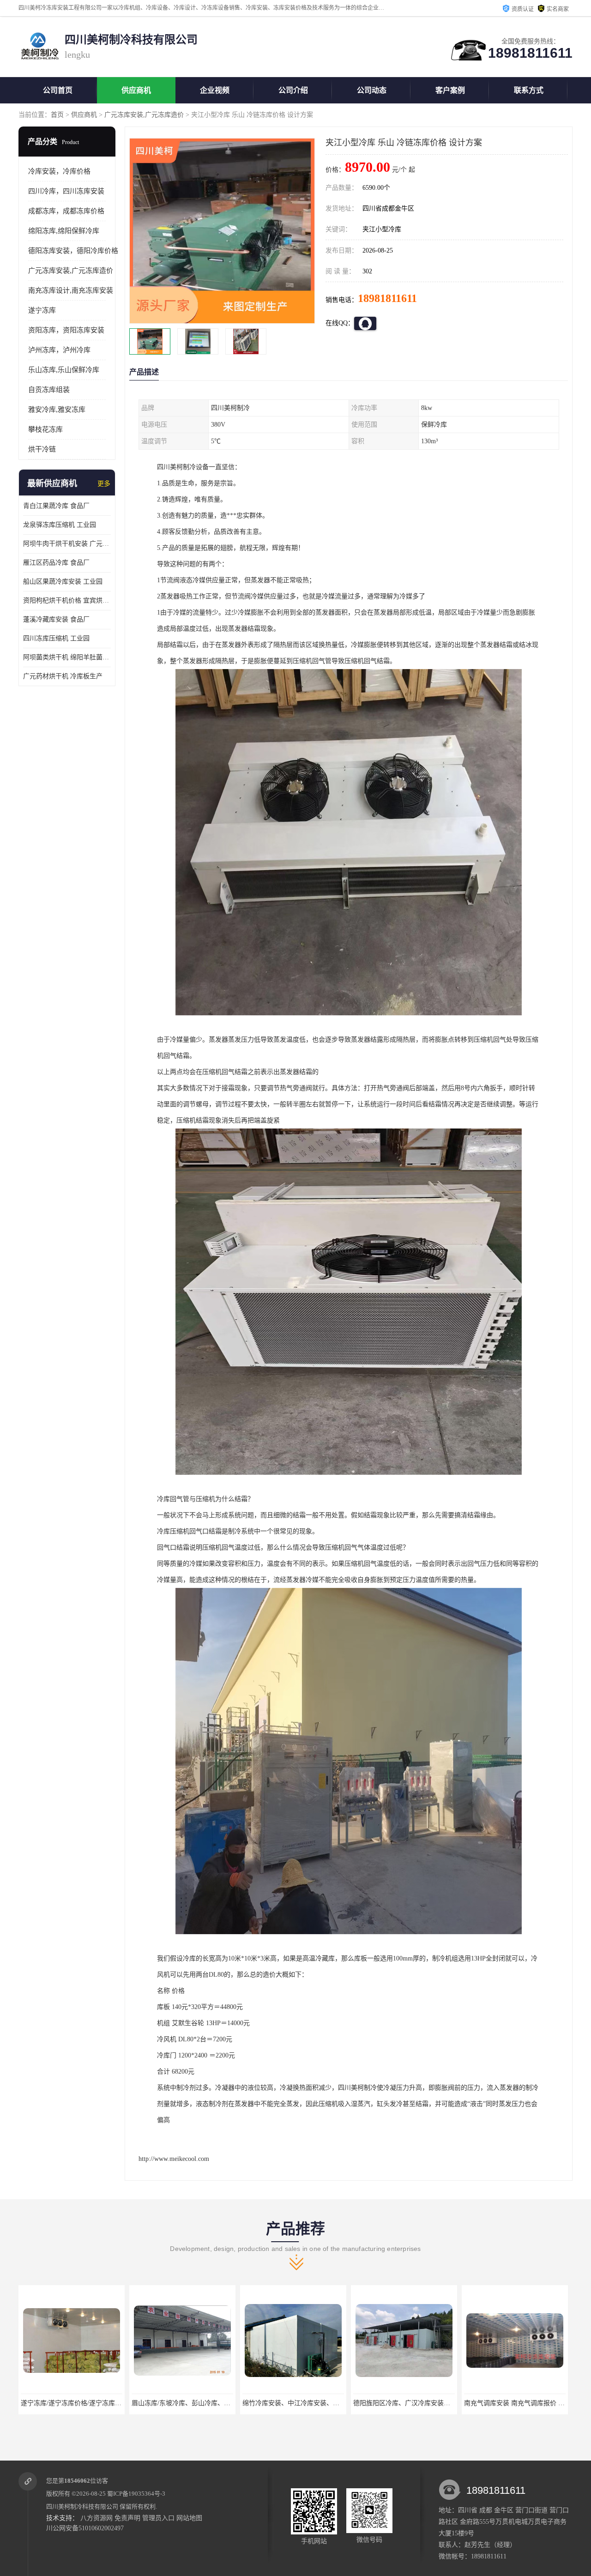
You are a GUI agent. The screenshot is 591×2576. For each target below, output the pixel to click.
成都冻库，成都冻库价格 (66, 211)
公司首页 (58, 90)
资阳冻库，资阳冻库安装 (66, 330)
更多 (104, 484)
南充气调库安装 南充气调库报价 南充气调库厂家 (423, 2403)
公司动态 (372, 90)
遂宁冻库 (42, 310)
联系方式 (529, 90)
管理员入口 (158, 2518)
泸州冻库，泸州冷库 (59, 350)
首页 (57, 115)
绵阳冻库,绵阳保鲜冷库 (64, 231)
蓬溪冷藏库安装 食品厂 (56, 619)
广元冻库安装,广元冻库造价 (144, 115)
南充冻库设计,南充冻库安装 (71, 290)
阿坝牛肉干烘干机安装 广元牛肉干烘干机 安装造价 (67, 544)
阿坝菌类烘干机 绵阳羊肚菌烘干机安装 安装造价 (67, 657)
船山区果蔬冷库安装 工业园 (63, 582)
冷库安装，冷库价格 (59, 171)
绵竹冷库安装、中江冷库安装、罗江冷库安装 (196, 2403)
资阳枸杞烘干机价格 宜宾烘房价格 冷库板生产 (67, 600)
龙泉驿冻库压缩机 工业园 (60, 525)
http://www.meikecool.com (174, 2159)
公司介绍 (293, 90)
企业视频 (215, 90)
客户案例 (450, 90)
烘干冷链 (42, 449)
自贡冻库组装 (49, 390)
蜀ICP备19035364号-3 (136, 2494)
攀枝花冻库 (45, 429)
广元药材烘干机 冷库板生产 (63, 676)
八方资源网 (96, 2518)
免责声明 (127, 2518)
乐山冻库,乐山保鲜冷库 (64, 370)
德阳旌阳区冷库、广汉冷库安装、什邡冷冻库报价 (314, 2403)
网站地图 (189, 2518)
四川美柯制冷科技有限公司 (82, 2507)
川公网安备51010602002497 (85, 2528)
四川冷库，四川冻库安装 (66, 191)
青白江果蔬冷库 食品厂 (56, 506)
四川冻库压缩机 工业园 (56, 638)
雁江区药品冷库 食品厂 (56, 563)
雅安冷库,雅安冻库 (57, 410)
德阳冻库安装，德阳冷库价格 (73, 251)
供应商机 (136, 90)
